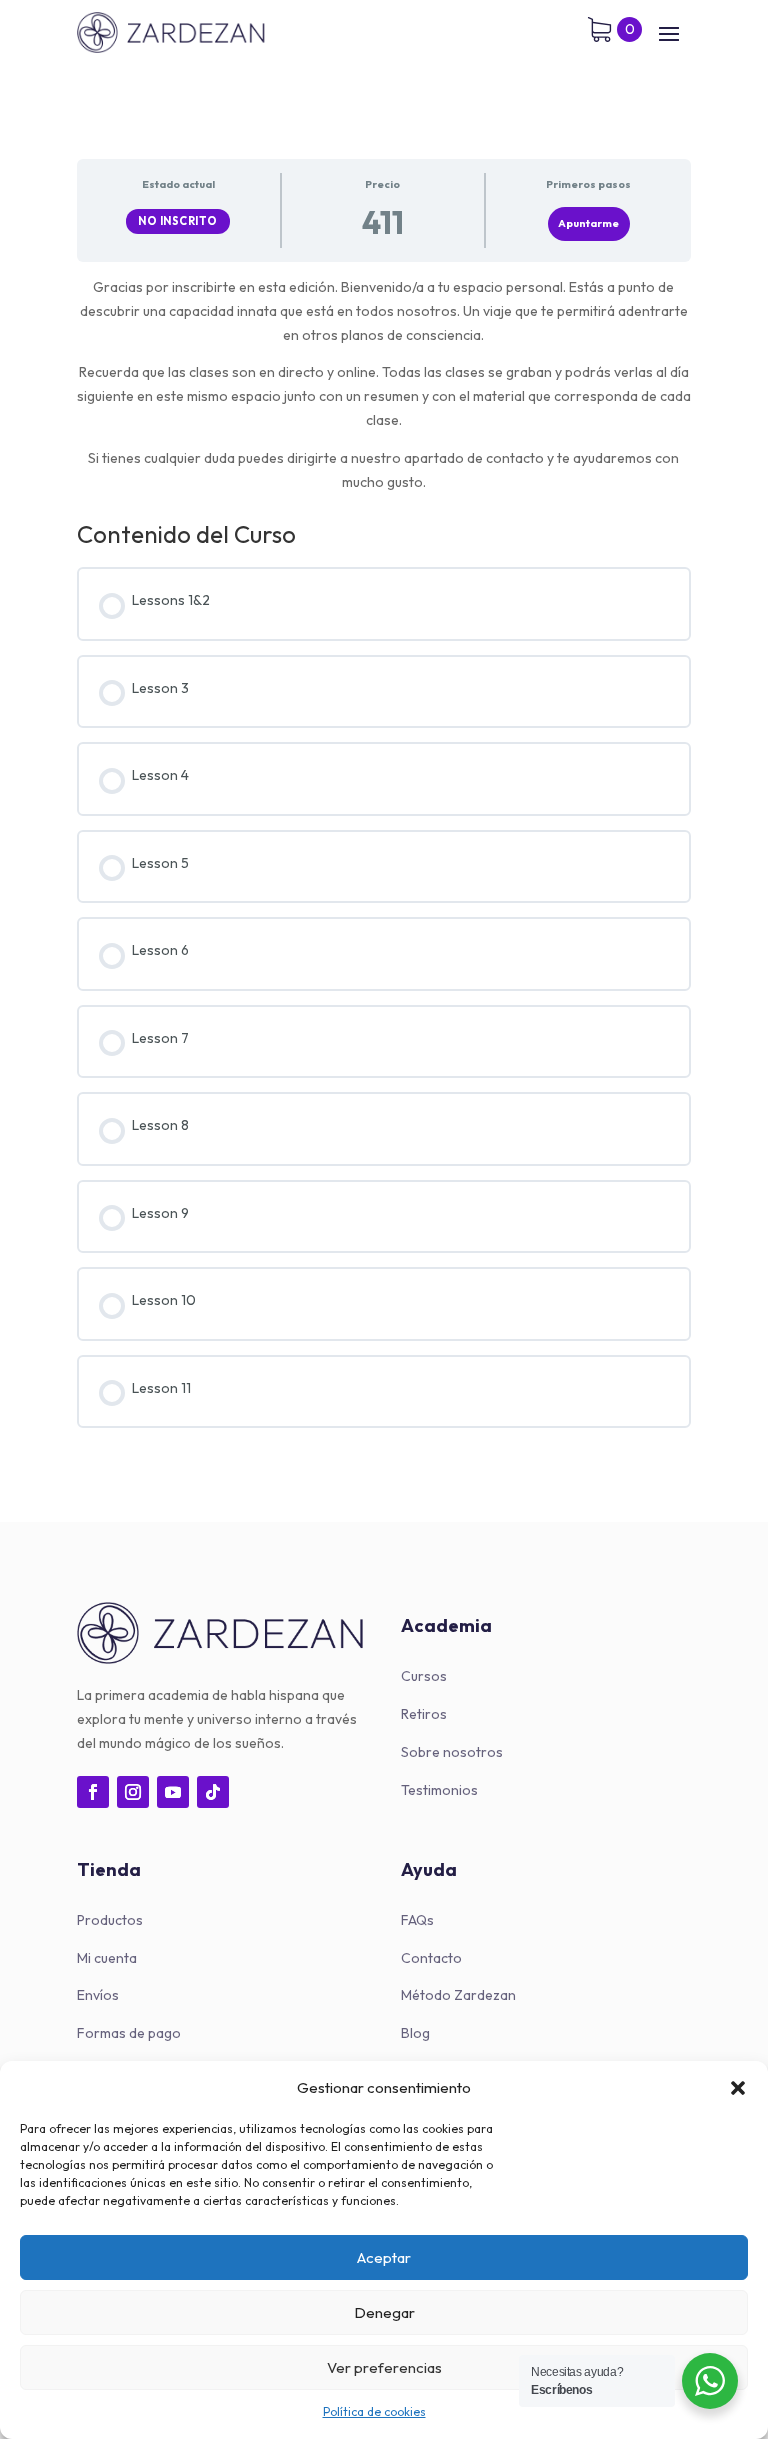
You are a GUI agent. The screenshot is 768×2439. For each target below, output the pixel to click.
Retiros (424, 1714)
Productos (110, 1920)
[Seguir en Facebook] (93, 1792)
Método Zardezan (458, 1995)
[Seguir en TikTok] (213, 1792)
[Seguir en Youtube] (173, 1792)
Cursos (424, 1676)
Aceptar (384, 2257)
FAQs (417, 1920)
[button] (738, 2088)
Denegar (384, 2312)
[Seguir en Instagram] (133, 1792)
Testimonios (439, 1790)
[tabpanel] (384, 385)
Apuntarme (588, 223)
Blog (415, 2033)
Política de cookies (374, 2411)
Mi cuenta (107, 1958)
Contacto (431, 1958)
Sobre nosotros (452, 1752)
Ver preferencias (384, 2367)
